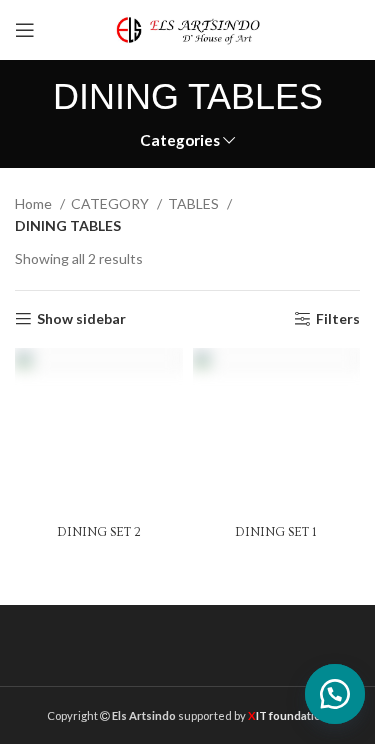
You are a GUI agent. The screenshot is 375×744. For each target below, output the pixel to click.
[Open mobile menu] (25, 30)
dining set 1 (276, 532)
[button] (327, 694)
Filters (338, 319)
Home (35, 203)
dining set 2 (99, 532)
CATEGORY (111, 203)
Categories (180, 140)
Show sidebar (81, 319)
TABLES (195, 203)
